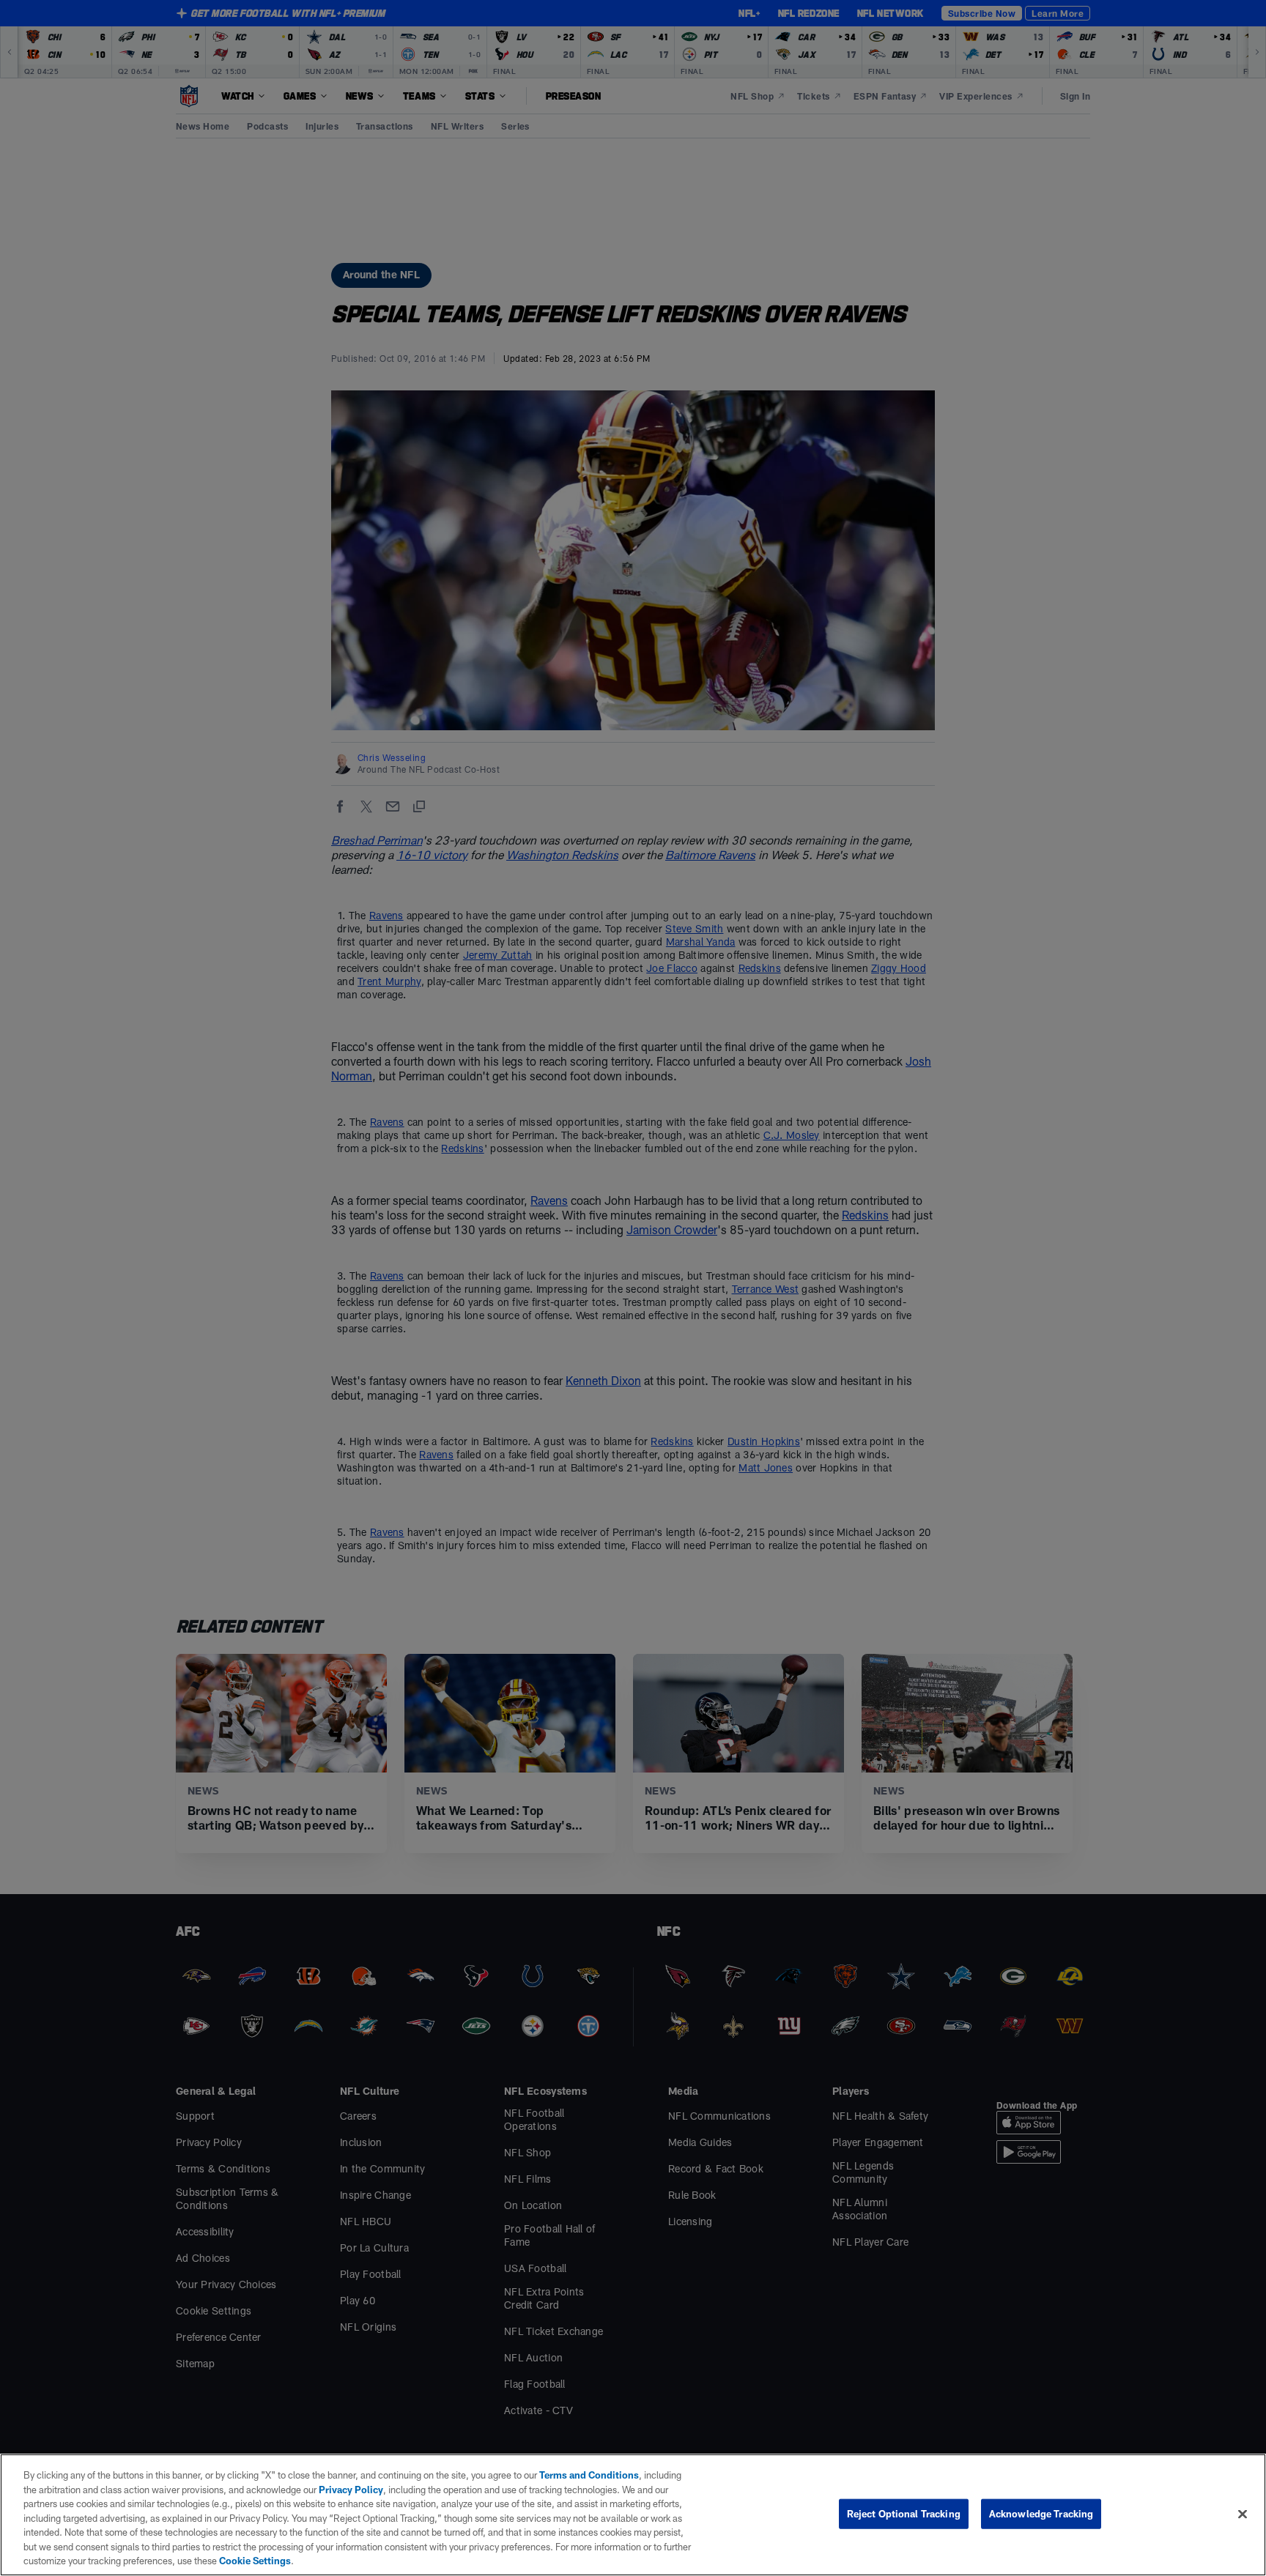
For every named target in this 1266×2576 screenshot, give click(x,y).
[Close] (1243, 2514)
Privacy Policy (351, 2490)
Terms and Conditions (589, 2475)
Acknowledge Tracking (1041, 2513)
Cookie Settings (255, 2561)
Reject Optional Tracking (904, 2513)
